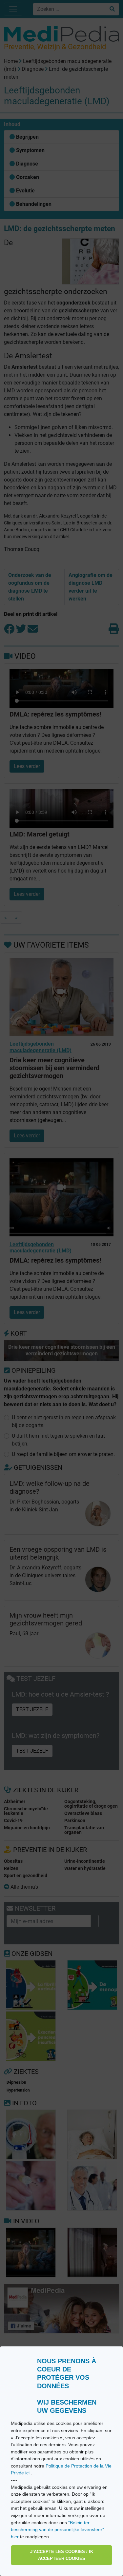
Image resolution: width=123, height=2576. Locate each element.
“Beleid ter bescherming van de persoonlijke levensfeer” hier (57, 2530)
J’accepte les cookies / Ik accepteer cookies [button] (62, 2555)
